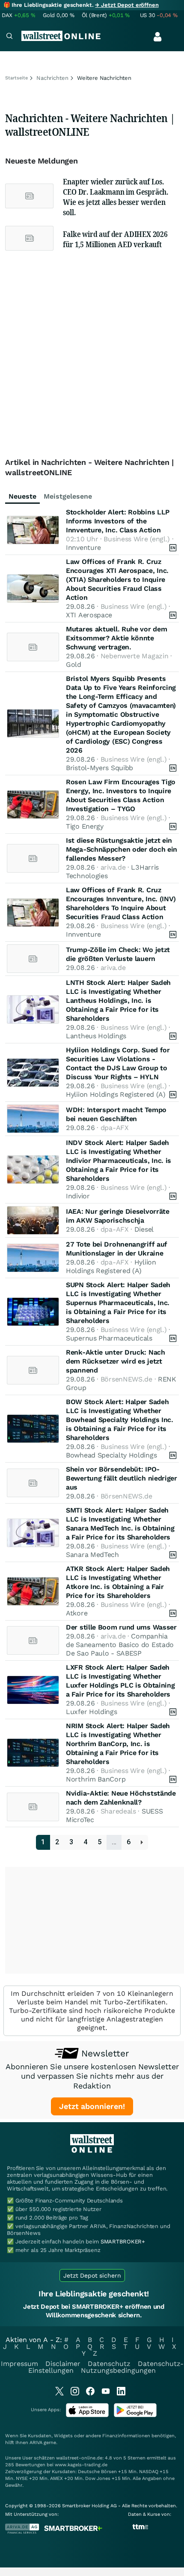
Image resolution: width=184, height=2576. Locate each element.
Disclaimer (63, 2364)
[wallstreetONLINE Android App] (135, 2415)
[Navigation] (9, 37)
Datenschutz (109, 2364)
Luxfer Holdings (92, 1712)
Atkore (77, 1613)
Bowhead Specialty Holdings (111, 1455)
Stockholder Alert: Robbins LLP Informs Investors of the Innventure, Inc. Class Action (118, 521)
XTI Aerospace (89, 615)
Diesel (144, 1229)
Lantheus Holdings (96, 1036)
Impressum (19, 2364)
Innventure (83, 548)
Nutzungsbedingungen (118, 2370)
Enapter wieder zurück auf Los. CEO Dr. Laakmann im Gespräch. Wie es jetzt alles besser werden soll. (116, 197)
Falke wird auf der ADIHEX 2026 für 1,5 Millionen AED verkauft (115, 239)
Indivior (78, 1196)
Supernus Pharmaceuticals (109, 1338)
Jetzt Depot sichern (92, 2275)
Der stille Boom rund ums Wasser (121, 1627)
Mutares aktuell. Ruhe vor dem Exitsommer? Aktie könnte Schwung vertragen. (116, 638)
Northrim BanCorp (96, 1779)
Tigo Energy (85, 826)
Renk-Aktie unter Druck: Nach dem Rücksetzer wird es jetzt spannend (116, 1361)
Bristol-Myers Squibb (99, 768)
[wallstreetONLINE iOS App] (87, 2415)
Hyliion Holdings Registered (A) (116, 1094)
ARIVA (36, 2443)
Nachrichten (52, 78)
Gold (74, 664)
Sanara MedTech (92, 1555)
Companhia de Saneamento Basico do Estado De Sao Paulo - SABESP (120, 1645)
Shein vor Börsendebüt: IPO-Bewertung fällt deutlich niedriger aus (122, 1478)
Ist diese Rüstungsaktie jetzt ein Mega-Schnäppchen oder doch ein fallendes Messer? (122, 849)
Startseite (16, 78)
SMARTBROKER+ (123, 2242)
